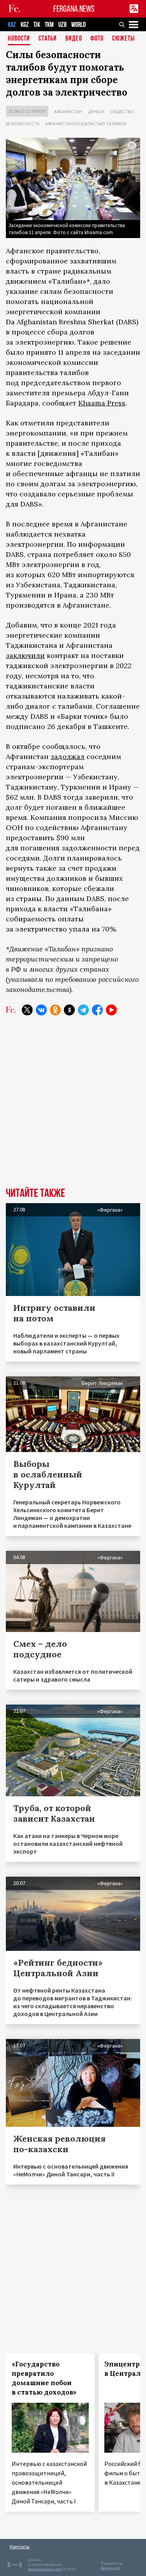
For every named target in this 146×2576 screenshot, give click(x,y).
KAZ (12, 25)
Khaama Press (102, 403)
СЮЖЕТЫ (123, 39)
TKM (49, 25)
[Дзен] (69, 1010)
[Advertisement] (73, 1107)
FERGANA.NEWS (74, 9)
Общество (122, 111)
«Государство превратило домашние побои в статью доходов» (44, 2378)
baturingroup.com (45, 2569)
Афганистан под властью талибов (86, 124)
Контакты (20, 2547)
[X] (27, 1010)
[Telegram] (83, 1010)
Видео (74, 39)
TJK (37, 25)
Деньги (96, 111)
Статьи (48, 39)
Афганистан (68, 111)
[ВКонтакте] (41, 1010)
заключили (25, 655)
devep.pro (110, 2568)
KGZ (25, 25)
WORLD (78, 25)
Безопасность (23, 124)
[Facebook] (97, 1010)
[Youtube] (111, 1010)
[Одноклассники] (55, 1010)
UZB (62, 25)
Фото (97, 39)
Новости (19, 39)
